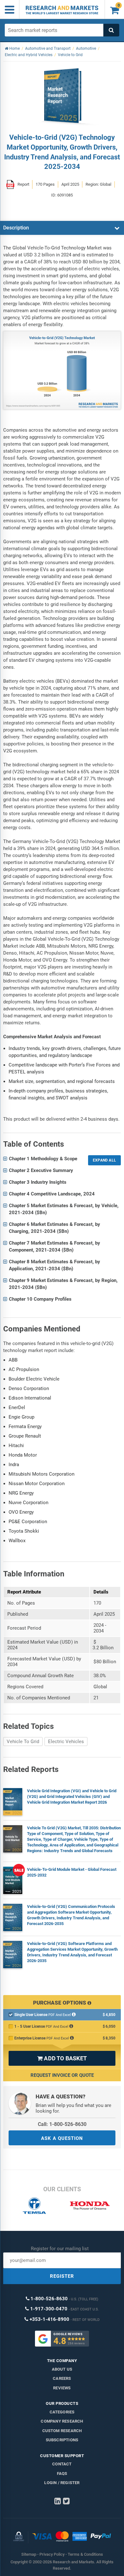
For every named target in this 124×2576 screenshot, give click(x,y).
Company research (62, 2421)
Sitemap (29, 2554)
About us (62, 2369)
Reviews (62, 2388)
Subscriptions (62, 2440)
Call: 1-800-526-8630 (62, 2124)
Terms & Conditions (85, 2554)
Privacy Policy (52, 2554)
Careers (62, 2378)
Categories (62, 2412)
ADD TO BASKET (62, 2058)
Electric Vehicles (66, 1742)
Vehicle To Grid (23, 1742)
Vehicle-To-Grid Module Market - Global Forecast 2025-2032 (72, 1872)
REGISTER (62, 2276)
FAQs (62, 2473)
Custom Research (62, 2431)
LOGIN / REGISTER (62, 2483)
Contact (62, 2464)
